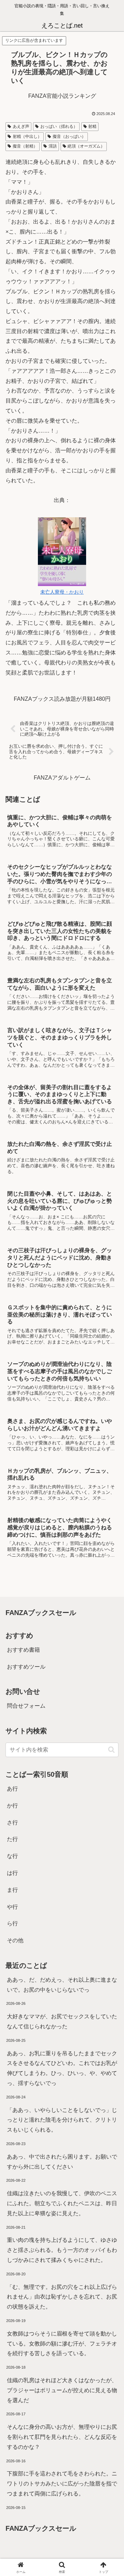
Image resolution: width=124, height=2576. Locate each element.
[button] (111, 1750)
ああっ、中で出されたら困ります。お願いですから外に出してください (62, 2162)
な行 (12, 1856)
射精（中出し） (27, 136)
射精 (92, 126)
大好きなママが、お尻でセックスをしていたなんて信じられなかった (62, 2021)
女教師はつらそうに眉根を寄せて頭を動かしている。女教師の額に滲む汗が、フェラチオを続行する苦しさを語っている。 (62, 2344)
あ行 (12, 1789)
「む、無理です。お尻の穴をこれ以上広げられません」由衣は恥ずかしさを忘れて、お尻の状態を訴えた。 (62, 2297)
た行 (12, 1839)
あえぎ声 (21, 126)
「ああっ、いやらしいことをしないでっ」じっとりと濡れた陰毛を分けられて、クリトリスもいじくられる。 (62, 2120)
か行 (12, 1806)
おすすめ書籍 (23, 1650)
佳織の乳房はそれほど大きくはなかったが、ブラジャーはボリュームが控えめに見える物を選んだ (62, 2390)
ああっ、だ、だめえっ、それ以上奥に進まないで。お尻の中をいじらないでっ (62, 1985)
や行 (12, 1907)
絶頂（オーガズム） (86, 146)
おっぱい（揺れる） (59, 126)
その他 (15, 1940)
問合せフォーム (26, 1706)
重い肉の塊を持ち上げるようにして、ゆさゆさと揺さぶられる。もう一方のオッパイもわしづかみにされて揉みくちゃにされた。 (62, 2250)
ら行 (12, 1923)
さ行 (12, 1823)
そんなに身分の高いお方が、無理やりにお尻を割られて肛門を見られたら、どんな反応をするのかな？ (62, 2437)
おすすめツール (26, 1667)
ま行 (12, 1890)
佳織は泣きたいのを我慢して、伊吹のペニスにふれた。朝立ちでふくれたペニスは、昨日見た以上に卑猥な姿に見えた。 (62, 2203)
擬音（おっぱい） (69, 136)
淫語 (53, 146)
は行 (12, 1873)
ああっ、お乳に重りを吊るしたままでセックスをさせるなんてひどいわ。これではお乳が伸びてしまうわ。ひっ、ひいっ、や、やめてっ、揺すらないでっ (62, 2068)
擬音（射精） (25, 146)
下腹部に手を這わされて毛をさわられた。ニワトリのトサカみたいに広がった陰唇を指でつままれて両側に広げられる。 (62, 2484)
